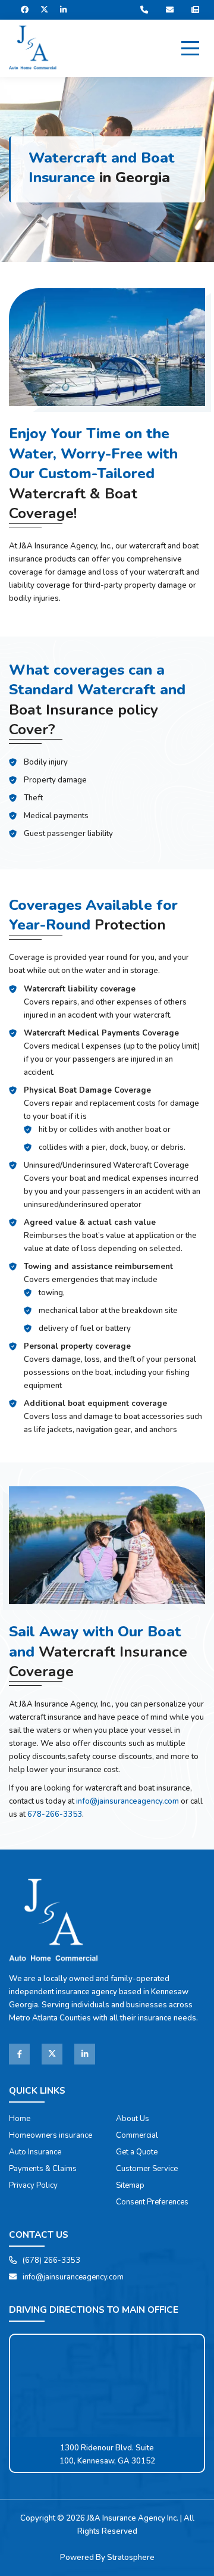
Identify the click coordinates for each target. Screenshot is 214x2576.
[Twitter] (52, 2054)
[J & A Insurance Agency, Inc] (33, 49)
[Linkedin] (85, 2054)
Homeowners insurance (51, 2135)
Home (20, 2119)
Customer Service (147, 2169)
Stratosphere (131, 2558)
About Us (133, 2119)
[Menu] (190, 48)
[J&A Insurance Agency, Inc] (53, 1922)
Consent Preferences (152, 2202)
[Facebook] (25, 10)
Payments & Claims (43, 2169)
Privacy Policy (33, 2185)
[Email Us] (173, 10)
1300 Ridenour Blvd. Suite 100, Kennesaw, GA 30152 (107, 2455)
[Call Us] (147, 10)
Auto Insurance (35, 2152)
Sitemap (130, 2185)
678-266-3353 (55, 1814)
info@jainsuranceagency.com (128, 1801)
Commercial (137, 2135)
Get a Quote (137, 2152)
